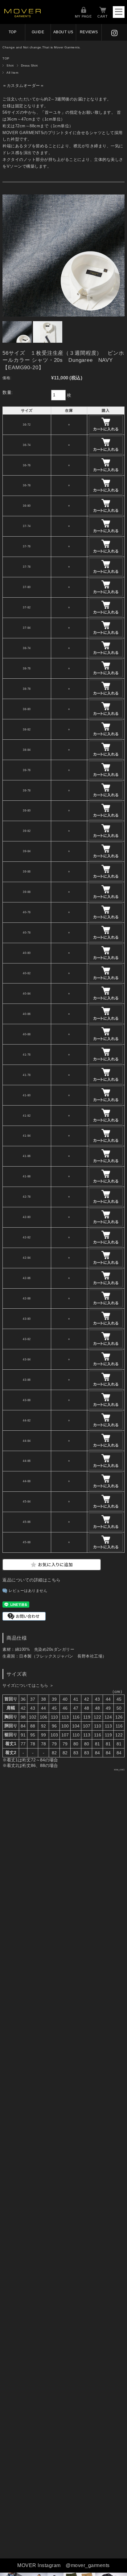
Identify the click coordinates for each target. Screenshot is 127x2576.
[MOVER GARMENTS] (23, 16)
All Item (12, 73)
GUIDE (38, 32)
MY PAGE (83, 16)
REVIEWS (89, 32)
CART (103, 16)
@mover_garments (88, 2565)
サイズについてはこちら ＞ (28, 1685)
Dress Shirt (29, 65)
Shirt (10, 65)
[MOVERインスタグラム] (114, 32)
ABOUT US (63, 32)
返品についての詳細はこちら (32, 1580)
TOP (13, 32)
